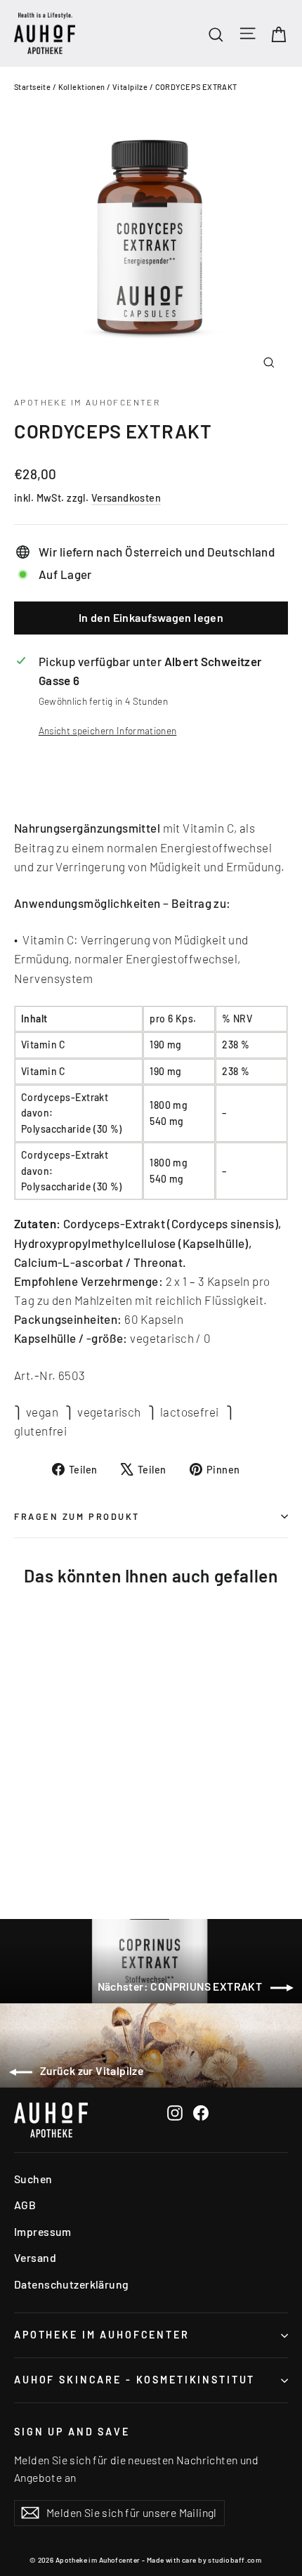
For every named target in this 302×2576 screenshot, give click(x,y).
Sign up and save (72, 2432)
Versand (35, 2257)
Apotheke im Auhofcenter (87, 402)
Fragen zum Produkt (77, 1516)
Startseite (32, 87)
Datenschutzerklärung (72, 2284)
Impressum (43, 2231)
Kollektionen (82, 87)
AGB (25, 2205)
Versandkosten (126, 498)
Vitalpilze (130, 87)
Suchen (33, 2179)
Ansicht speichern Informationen (108, 730)
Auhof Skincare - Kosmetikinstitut (134, 2380)
